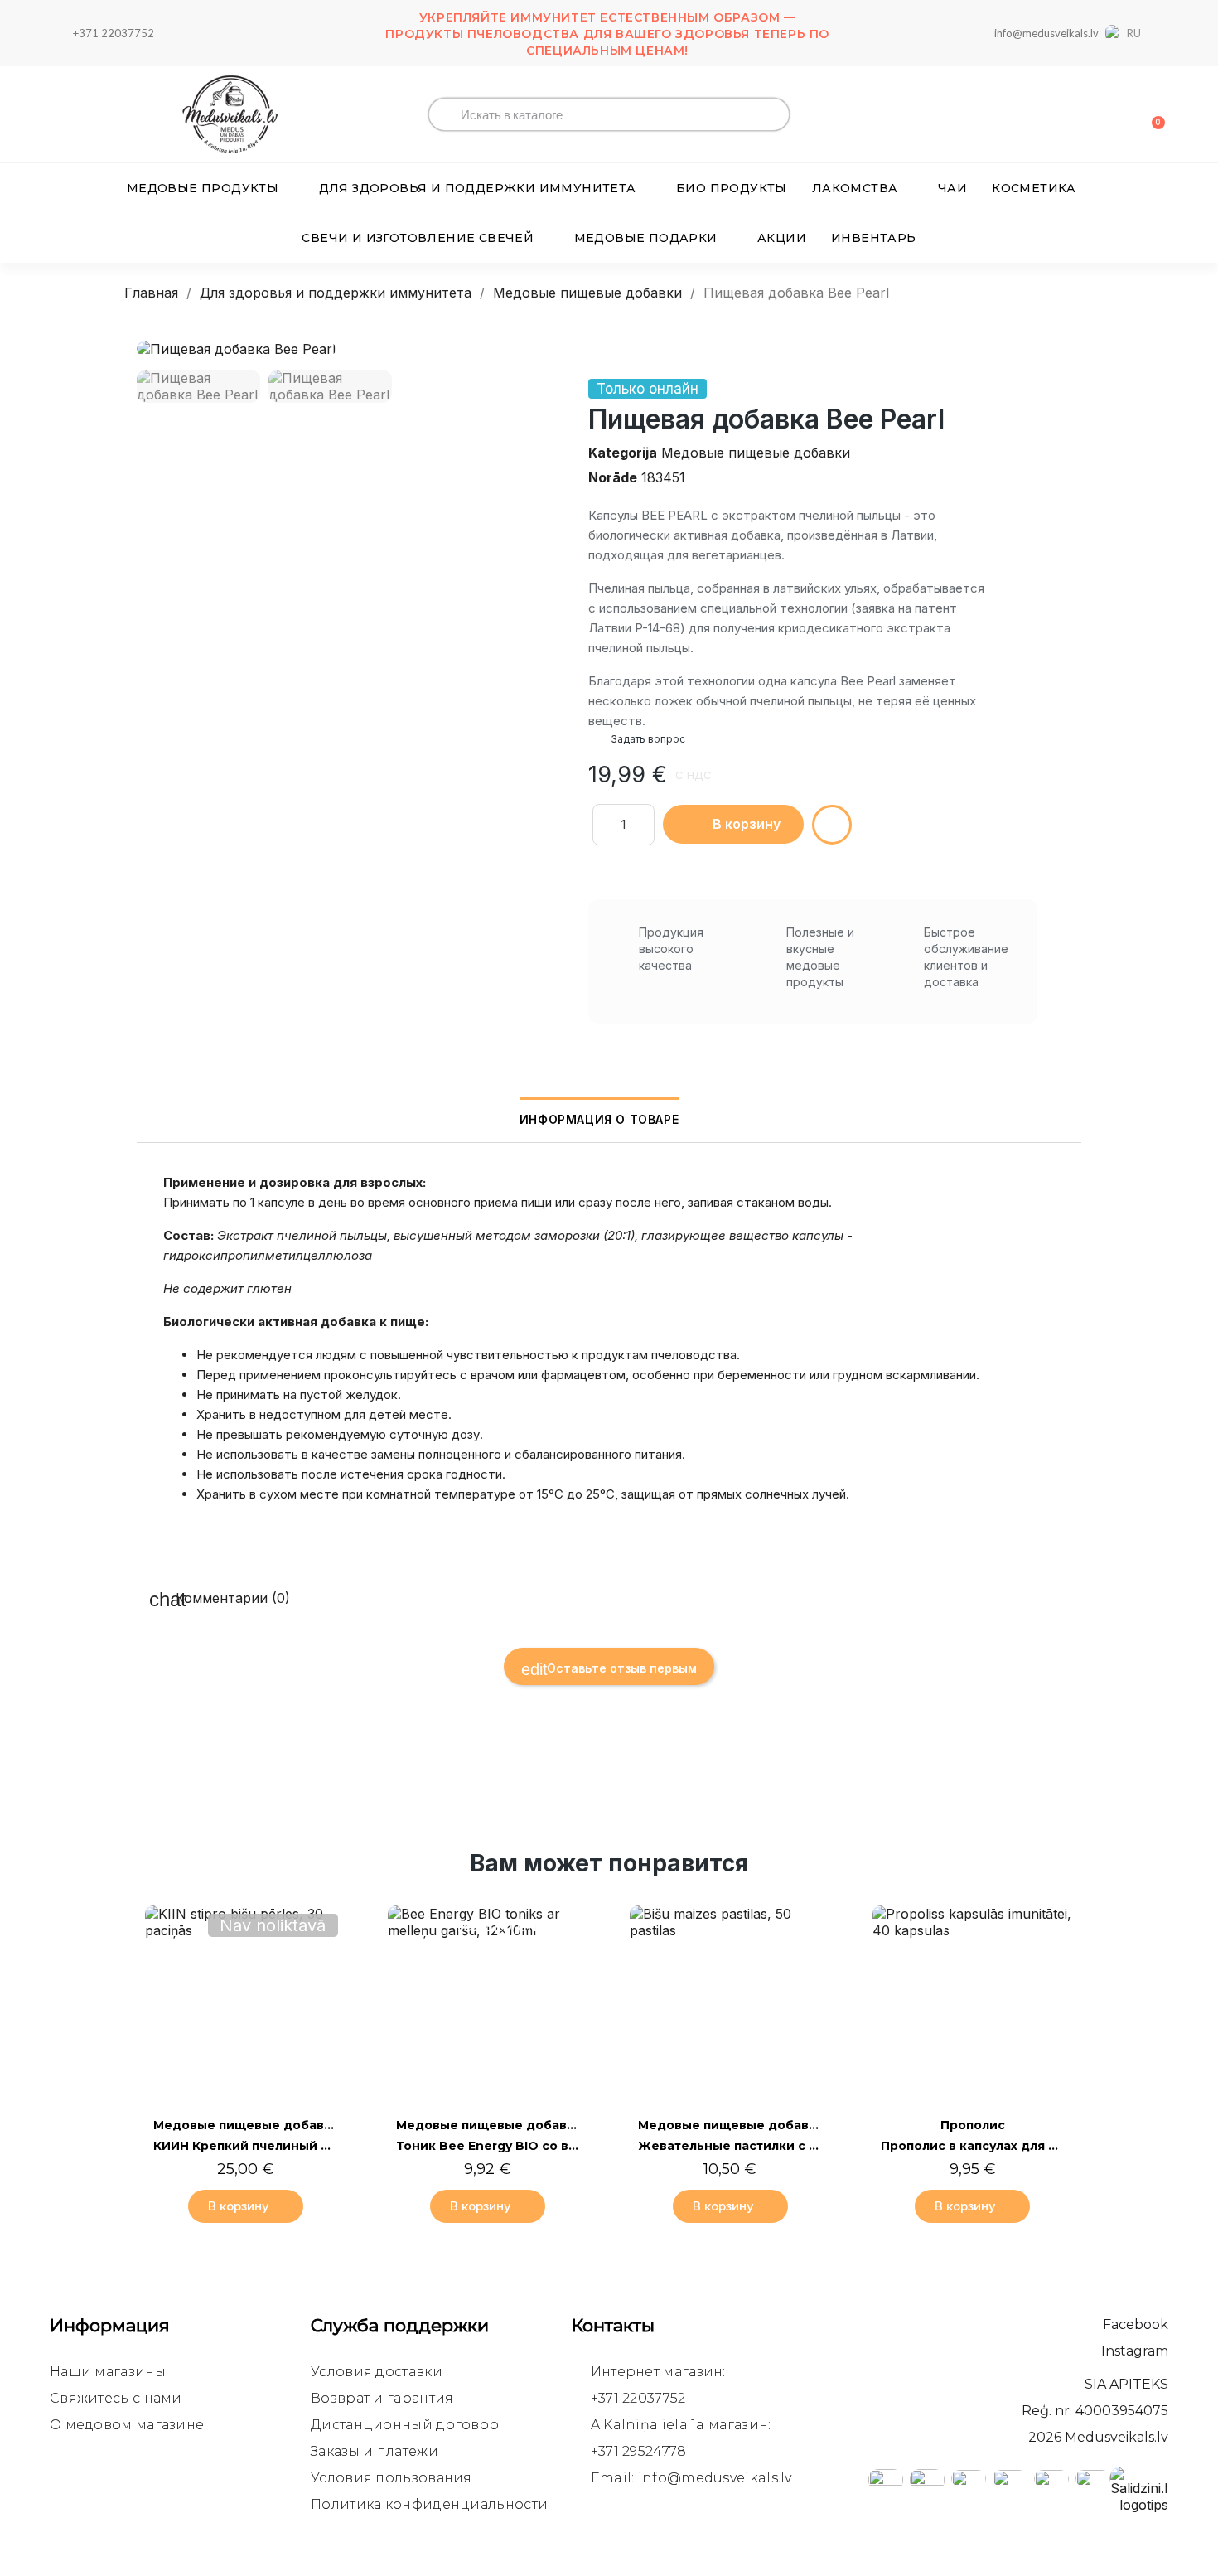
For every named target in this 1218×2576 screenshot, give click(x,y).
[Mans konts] (1094, 116)
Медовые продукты (203, 188)
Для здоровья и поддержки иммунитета (478, 188)
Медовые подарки (646, 238)
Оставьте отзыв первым (620, 1668)
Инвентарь (874, 238)
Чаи (952, 188)
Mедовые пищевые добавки (756, 453)
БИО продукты (732, 188)
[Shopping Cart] (1151, 114)
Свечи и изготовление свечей (418, 238)
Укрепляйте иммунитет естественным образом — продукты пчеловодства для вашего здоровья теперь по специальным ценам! (607, 34)
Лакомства (855, 188)
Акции (782, 238)
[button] (152, 348)
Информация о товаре (599, 1119)
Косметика (1034, 188)
